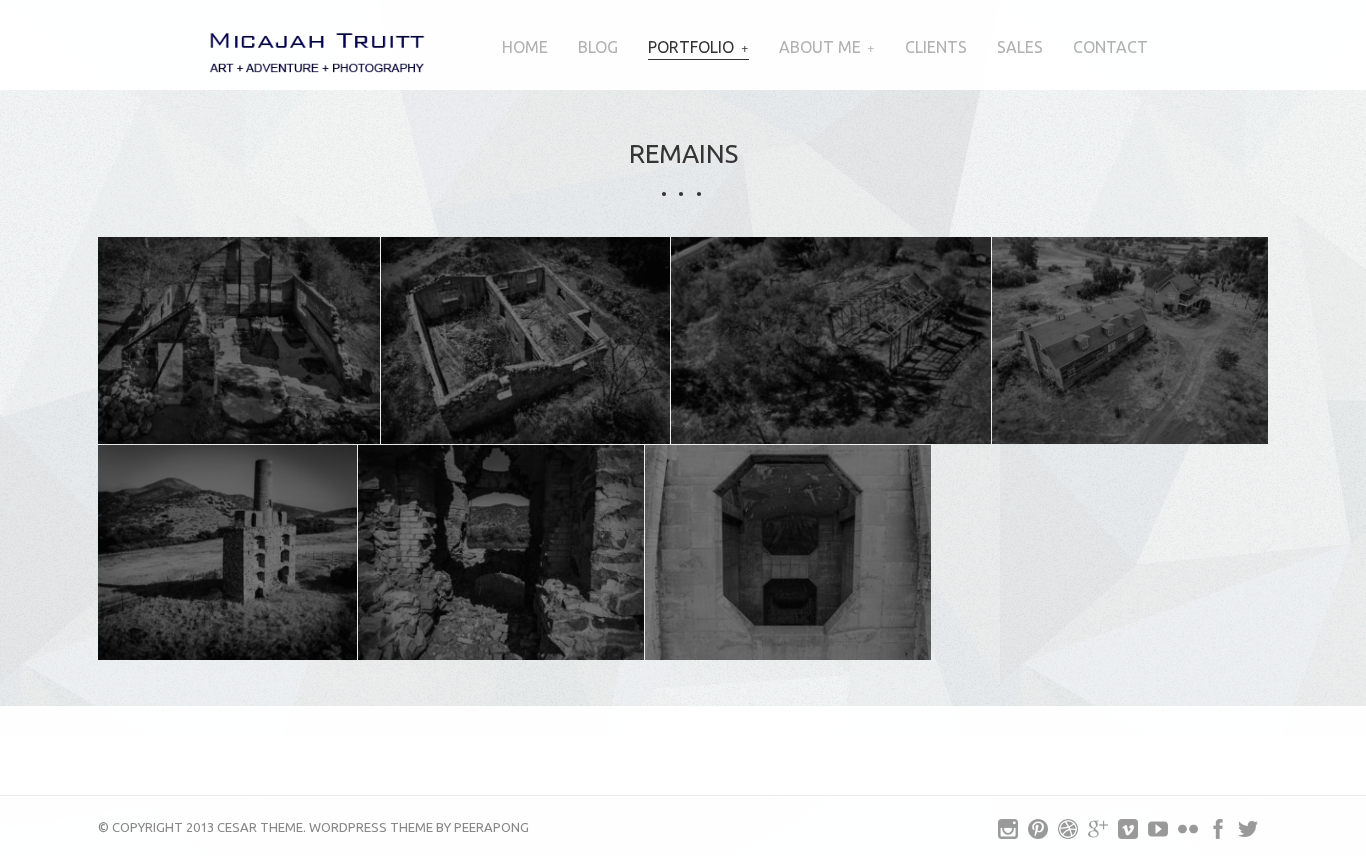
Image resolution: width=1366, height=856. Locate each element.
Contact (1110, 47)
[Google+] (1098, 833)
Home (525, 47)
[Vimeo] (1128, 833)
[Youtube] (1158, 833)
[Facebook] (1218, 833)
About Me (820, 47)
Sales (1020, 47)
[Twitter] (1248, 833)
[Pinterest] (1038, 833)
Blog (598, 47)
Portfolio (691, 47)
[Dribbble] (1068, 833)
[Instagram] (1008, 833)
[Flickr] (1188, 833)
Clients (936, 47)
